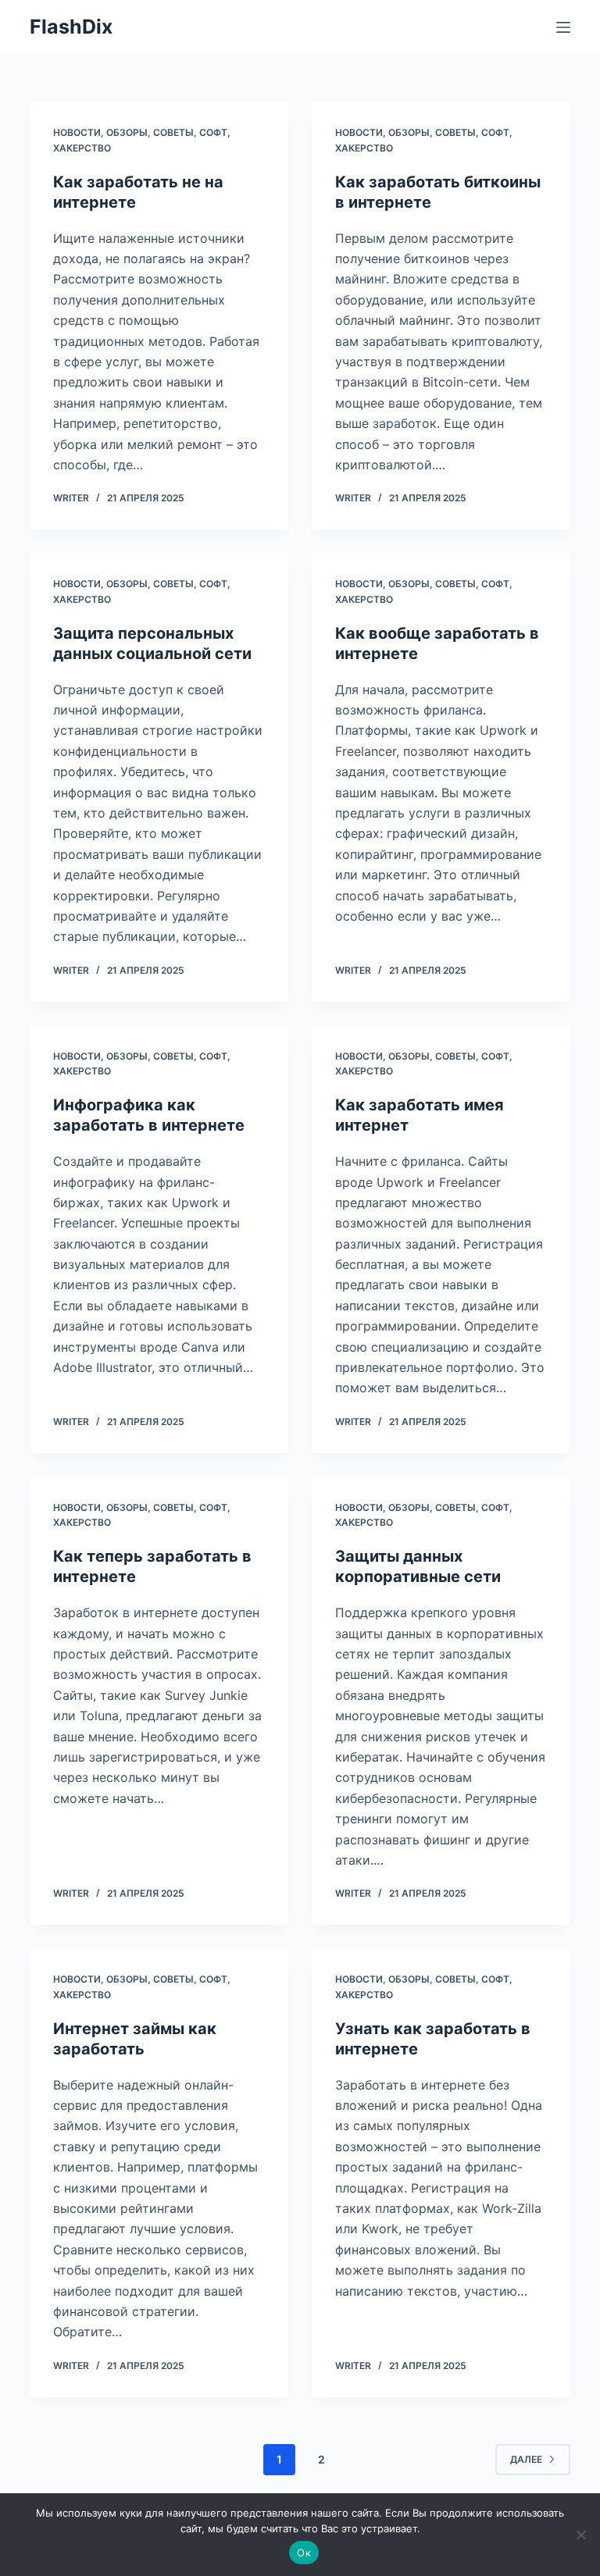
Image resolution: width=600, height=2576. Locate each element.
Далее (526, 2459)
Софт (213, 132)
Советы (173, 132)
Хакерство (82, 148)
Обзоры (127, 132)
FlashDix (71, 27)
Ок (304, 2553)
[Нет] (580, 2535)
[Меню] (563, 27)
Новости (77, 132)
